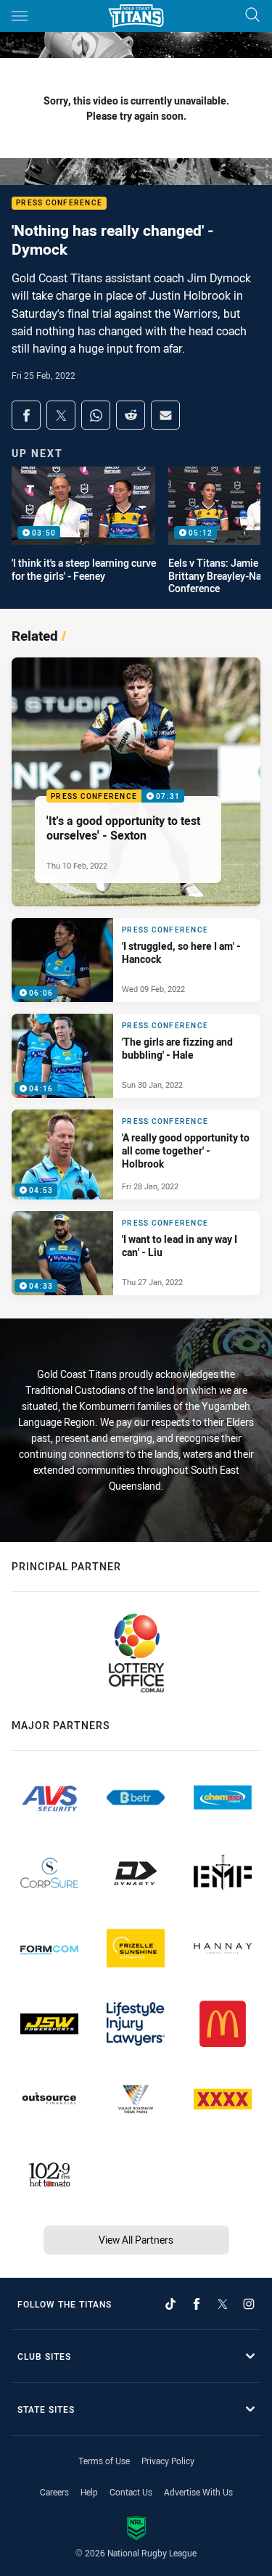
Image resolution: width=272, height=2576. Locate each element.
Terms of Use (104, 2461)
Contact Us (131, 2492)
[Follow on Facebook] (197, 2304)
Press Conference (59, 204)
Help (89, 2492)
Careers (54, 2492)
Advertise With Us (198, 2492)
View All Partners (136, 2240)
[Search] (252, 16)
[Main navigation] (20, 16)
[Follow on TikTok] (170, 2304)
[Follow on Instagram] (249, 2304)
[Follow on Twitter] (223, 2304)
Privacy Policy (168, 2461)
